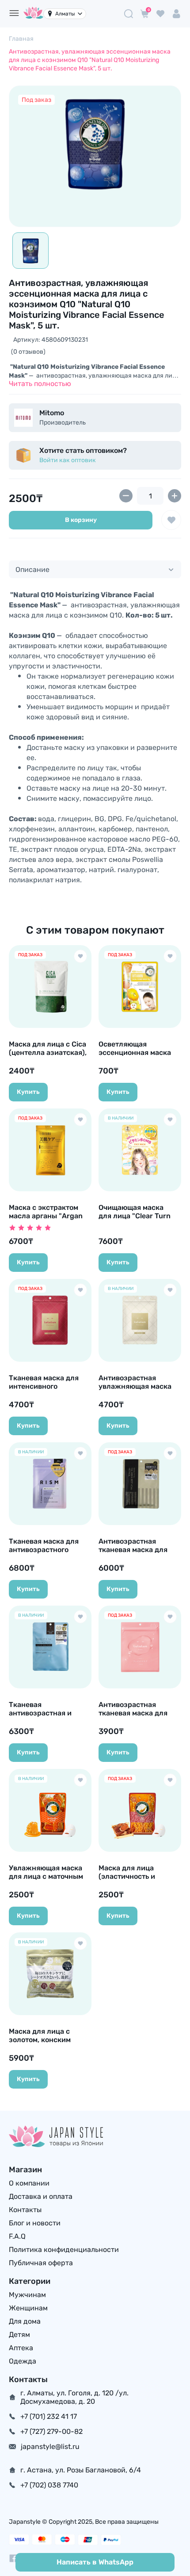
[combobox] (95, 569)
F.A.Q (17, 2236)
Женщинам (28, 2308)
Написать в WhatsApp (95, 2562)
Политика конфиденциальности (64, 2250)
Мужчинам (27, 2295)
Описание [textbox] (32, 570)
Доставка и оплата (41, 2196)
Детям (19, 2335)
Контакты (25, 2210)
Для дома (25, 2321)
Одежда (23, 2361)
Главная (21, 39)
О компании (29, 2183)
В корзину (81, 520)
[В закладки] (171, 520)
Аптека (21, 2348)
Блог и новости (35, 2223)
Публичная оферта (41, 2263)
